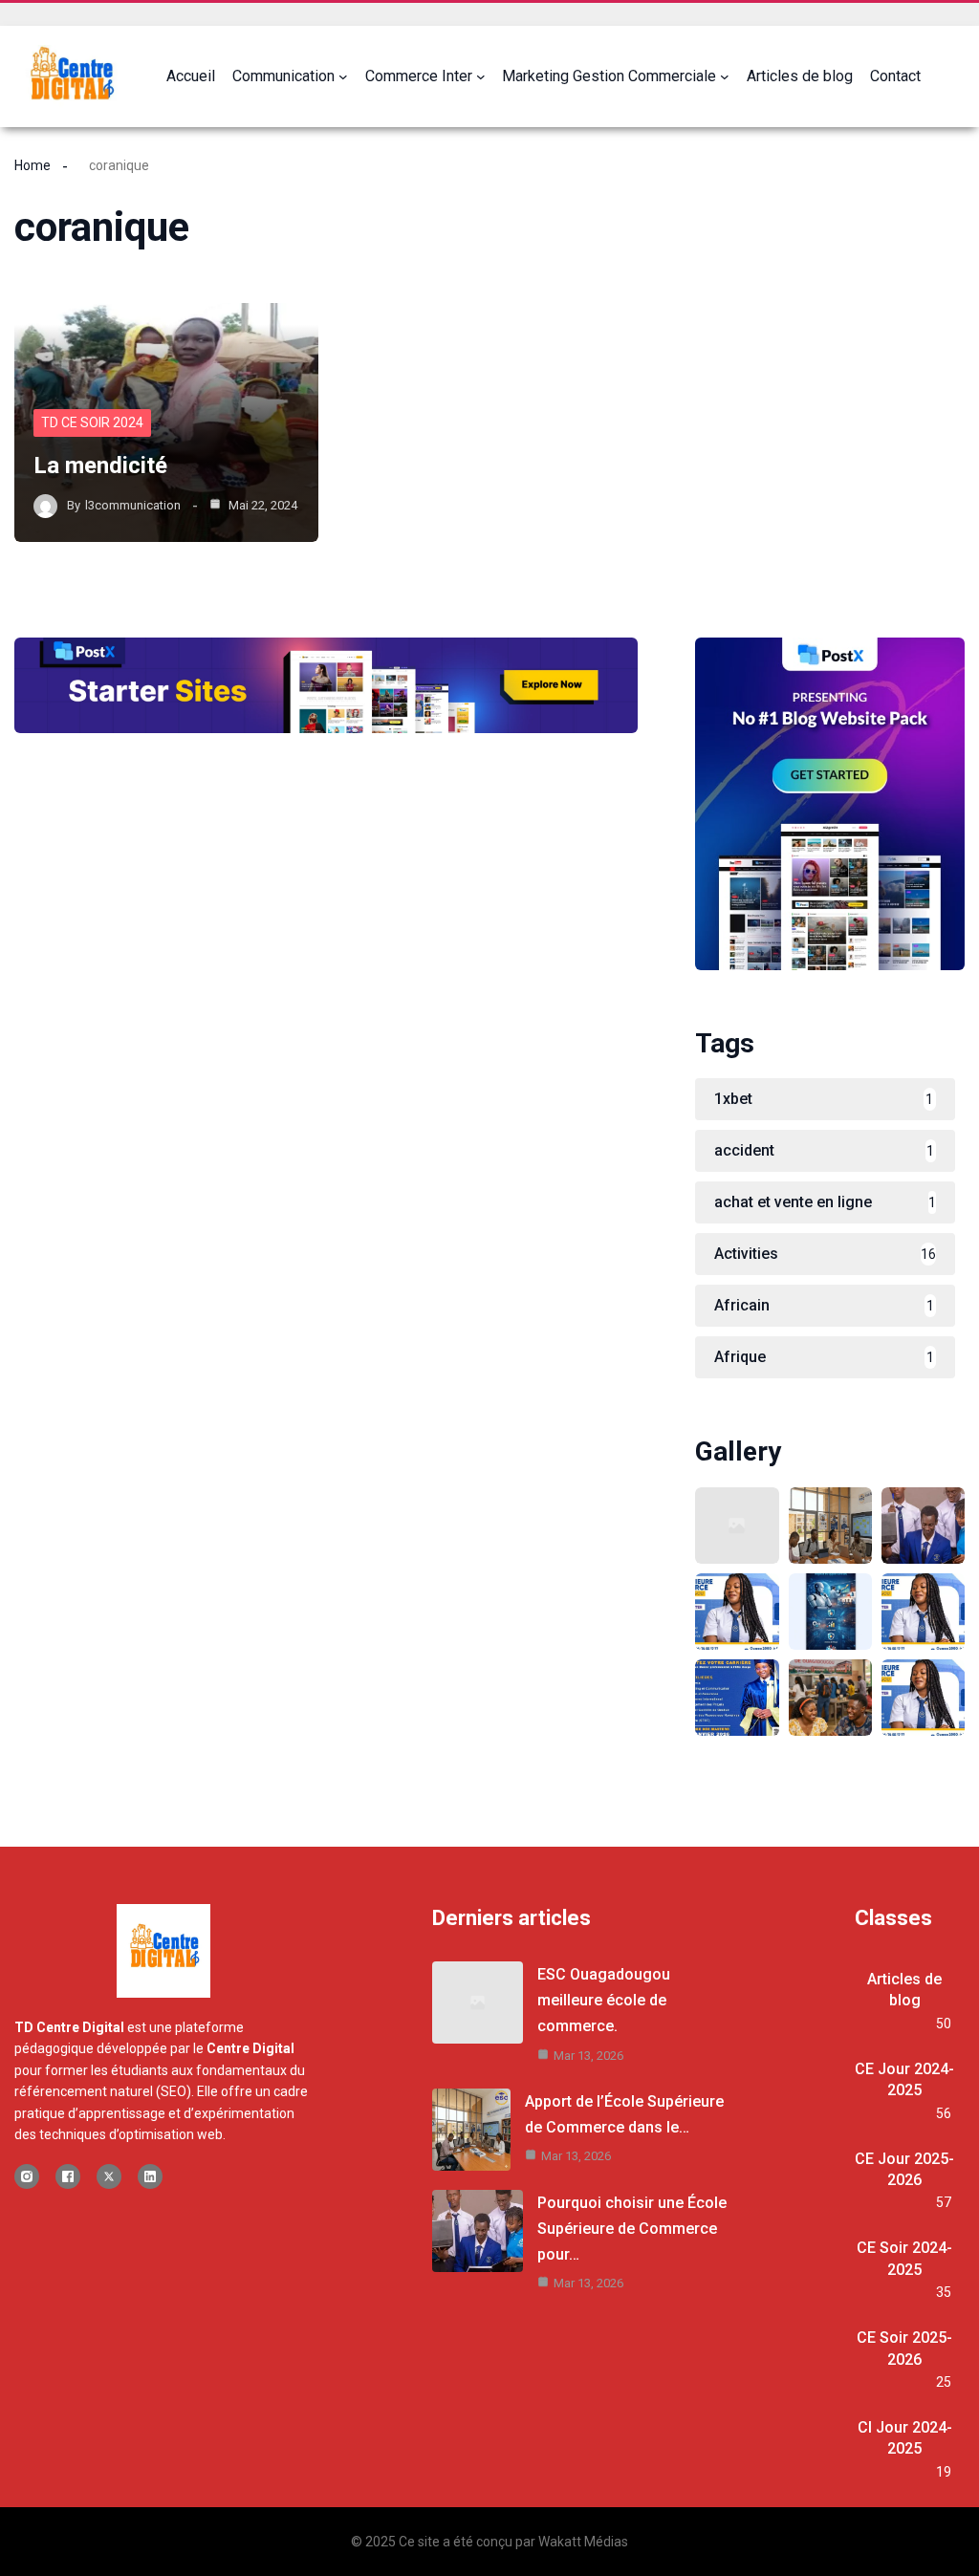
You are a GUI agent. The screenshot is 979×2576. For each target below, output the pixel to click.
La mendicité (100, 465)
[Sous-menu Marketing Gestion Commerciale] (725, 76)
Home (33, 165)
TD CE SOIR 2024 (92, 422)
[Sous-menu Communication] (343, 76)
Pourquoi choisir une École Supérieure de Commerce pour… (632, 2229)
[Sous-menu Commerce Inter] (481, 76)
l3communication (133, 505)
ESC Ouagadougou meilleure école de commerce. (604, 2000)
